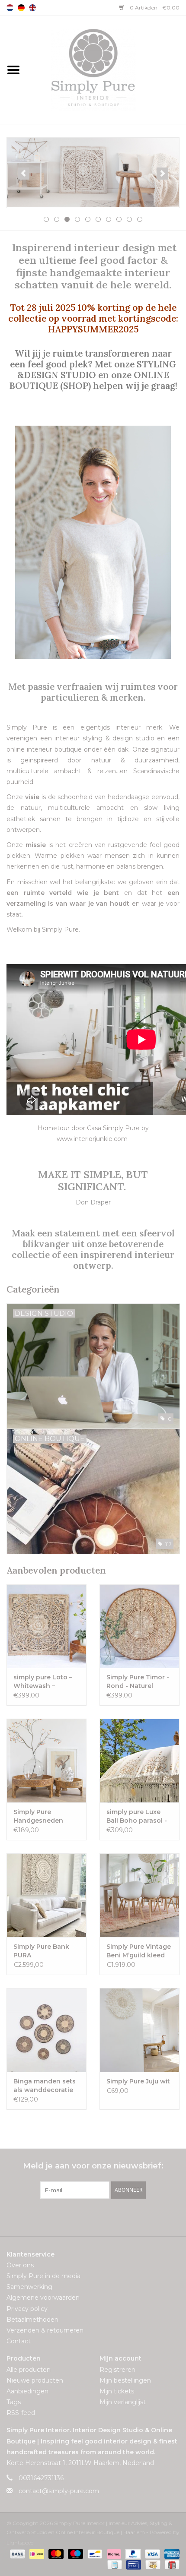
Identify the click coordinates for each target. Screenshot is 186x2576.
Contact (19, 2341)
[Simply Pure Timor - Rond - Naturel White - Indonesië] (139, 1626)
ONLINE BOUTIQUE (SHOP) (89, 380)
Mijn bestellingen (125, 2380)
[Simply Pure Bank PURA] (46, 1895)
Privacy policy (27, 2309)
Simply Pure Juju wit (138, 2081)
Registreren (117, 2370)
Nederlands (10, 8)
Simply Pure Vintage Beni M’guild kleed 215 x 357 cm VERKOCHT (139, 1951)
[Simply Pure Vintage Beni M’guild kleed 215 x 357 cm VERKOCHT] (139, 1895)
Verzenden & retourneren (45, 2330)
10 (140, 219)
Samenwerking (29, 2287)
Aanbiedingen (27, 2391)
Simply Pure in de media (43, 2276)
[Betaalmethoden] (17, 2553)
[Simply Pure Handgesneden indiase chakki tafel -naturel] (46, 1761)
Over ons (20, 2265)
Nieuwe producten (35, 2380)
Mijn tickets (117, 2391)
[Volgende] (162, 174)
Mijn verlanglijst (123, 2402)
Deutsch (21, 8)
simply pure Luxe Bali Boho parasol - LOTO (137, 1816)
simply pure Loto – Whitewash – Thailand (43, 1682)
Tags (14, 2402)
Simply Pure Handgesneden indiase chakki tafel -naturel (45, 1816)
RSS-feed (21, 2413)
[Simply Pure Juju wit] (139, 2030)
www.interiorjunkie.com (92, 1139)
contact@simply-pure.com (59, 2491)
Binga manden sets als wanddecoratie (45, 2086)
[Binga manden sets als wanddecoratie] (46, 2030)
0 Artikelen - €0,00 (154, 8)
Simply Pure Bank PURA (41, 1951)
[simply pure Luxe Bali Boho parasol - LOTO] (139, 1761)
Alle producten (29, 2370)
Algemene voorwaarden (43, 2298)
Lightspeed (20, 2543)
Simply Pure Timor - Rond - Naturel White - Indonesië (138, 1682)
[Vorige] (24, 174)
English (32, 8)
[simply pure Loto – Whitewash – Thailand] (46, 1626)
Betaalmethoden (32, 2320)
